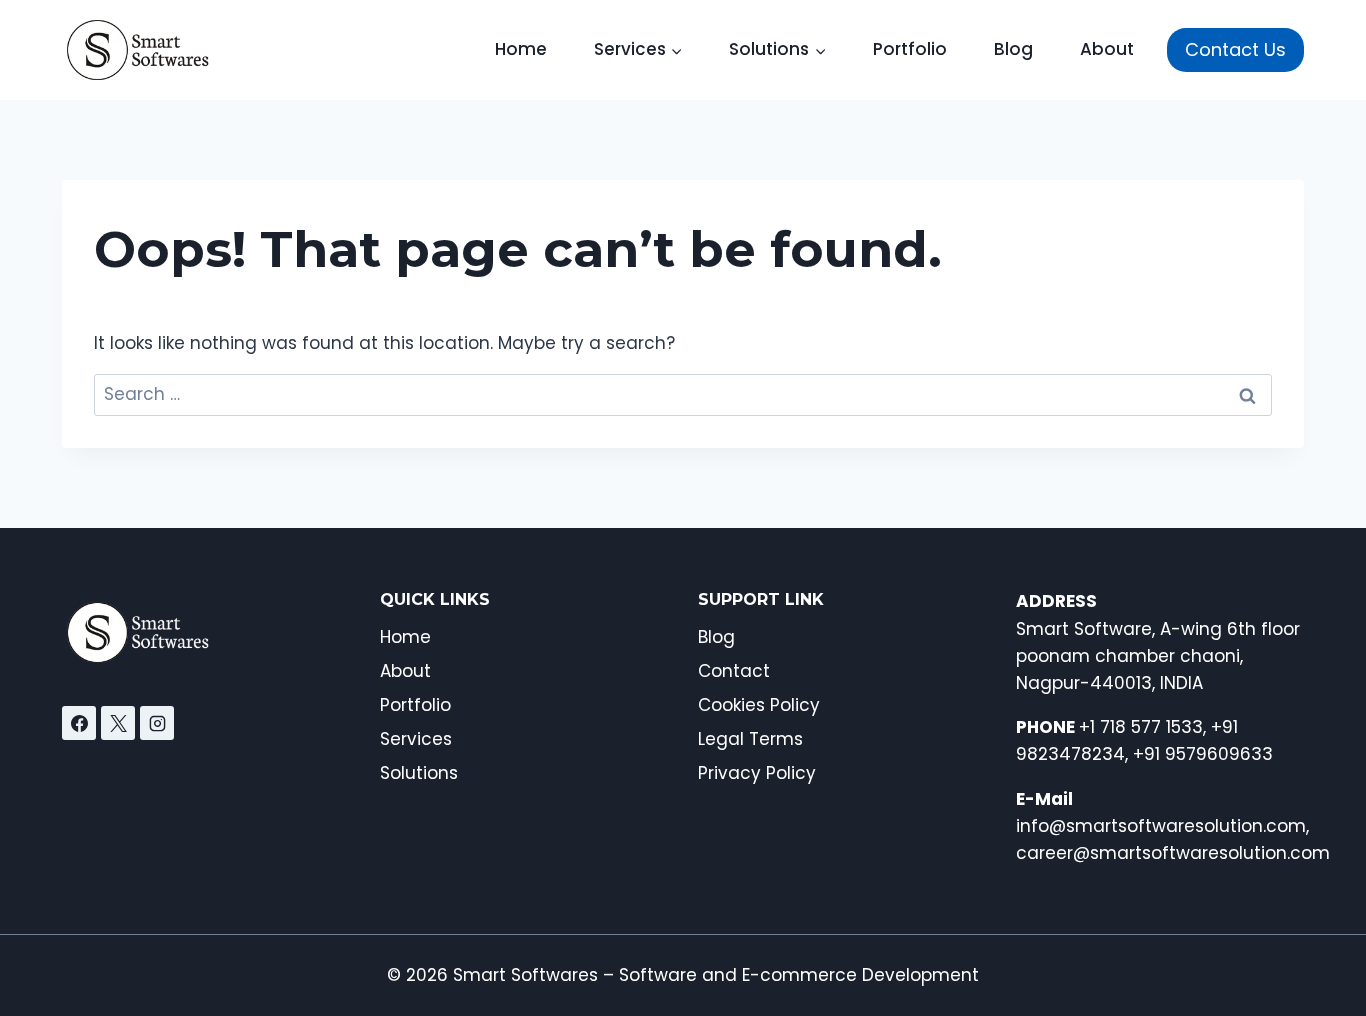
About (1107, 49)
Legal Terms (750, 739)
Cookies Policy (759, 705)
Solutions (419, 773)
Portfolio (910, 49)
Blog (1013, 49)
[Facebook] (79, 723)
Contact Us (1235, 49)
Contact (734, 671)
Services (416, 739)
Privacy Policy (757, 773)
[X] (118, 723)
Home (521, 49)
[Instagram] (157, 723)
